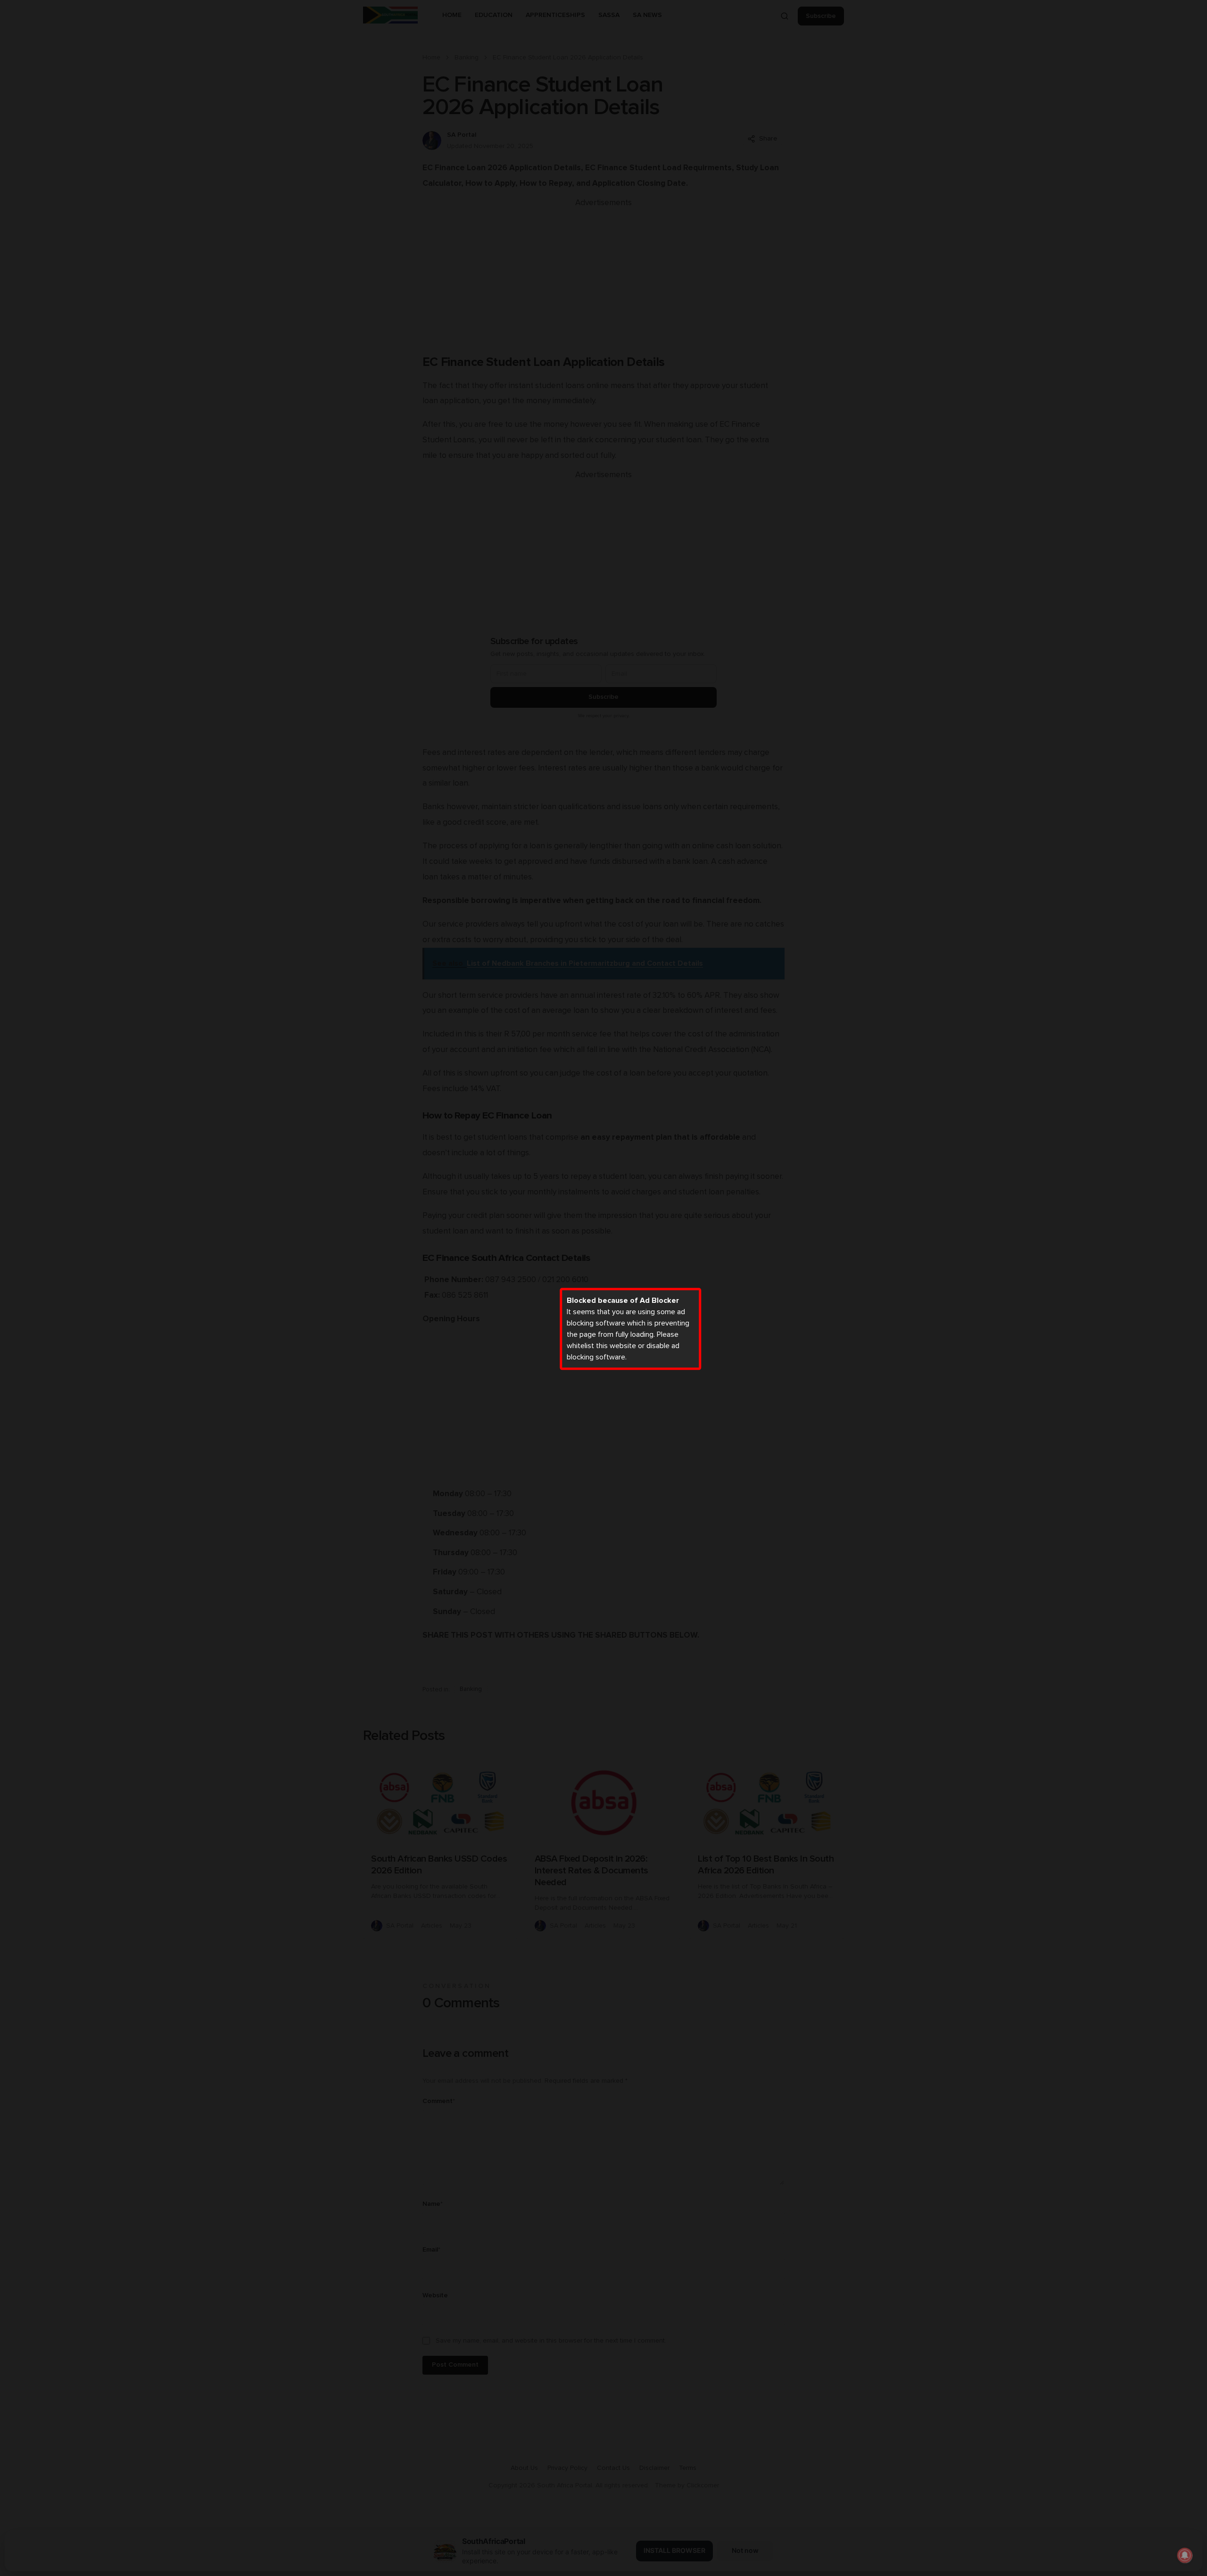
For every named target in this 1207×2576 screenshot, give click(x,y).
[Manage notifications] (1185, 2555)
